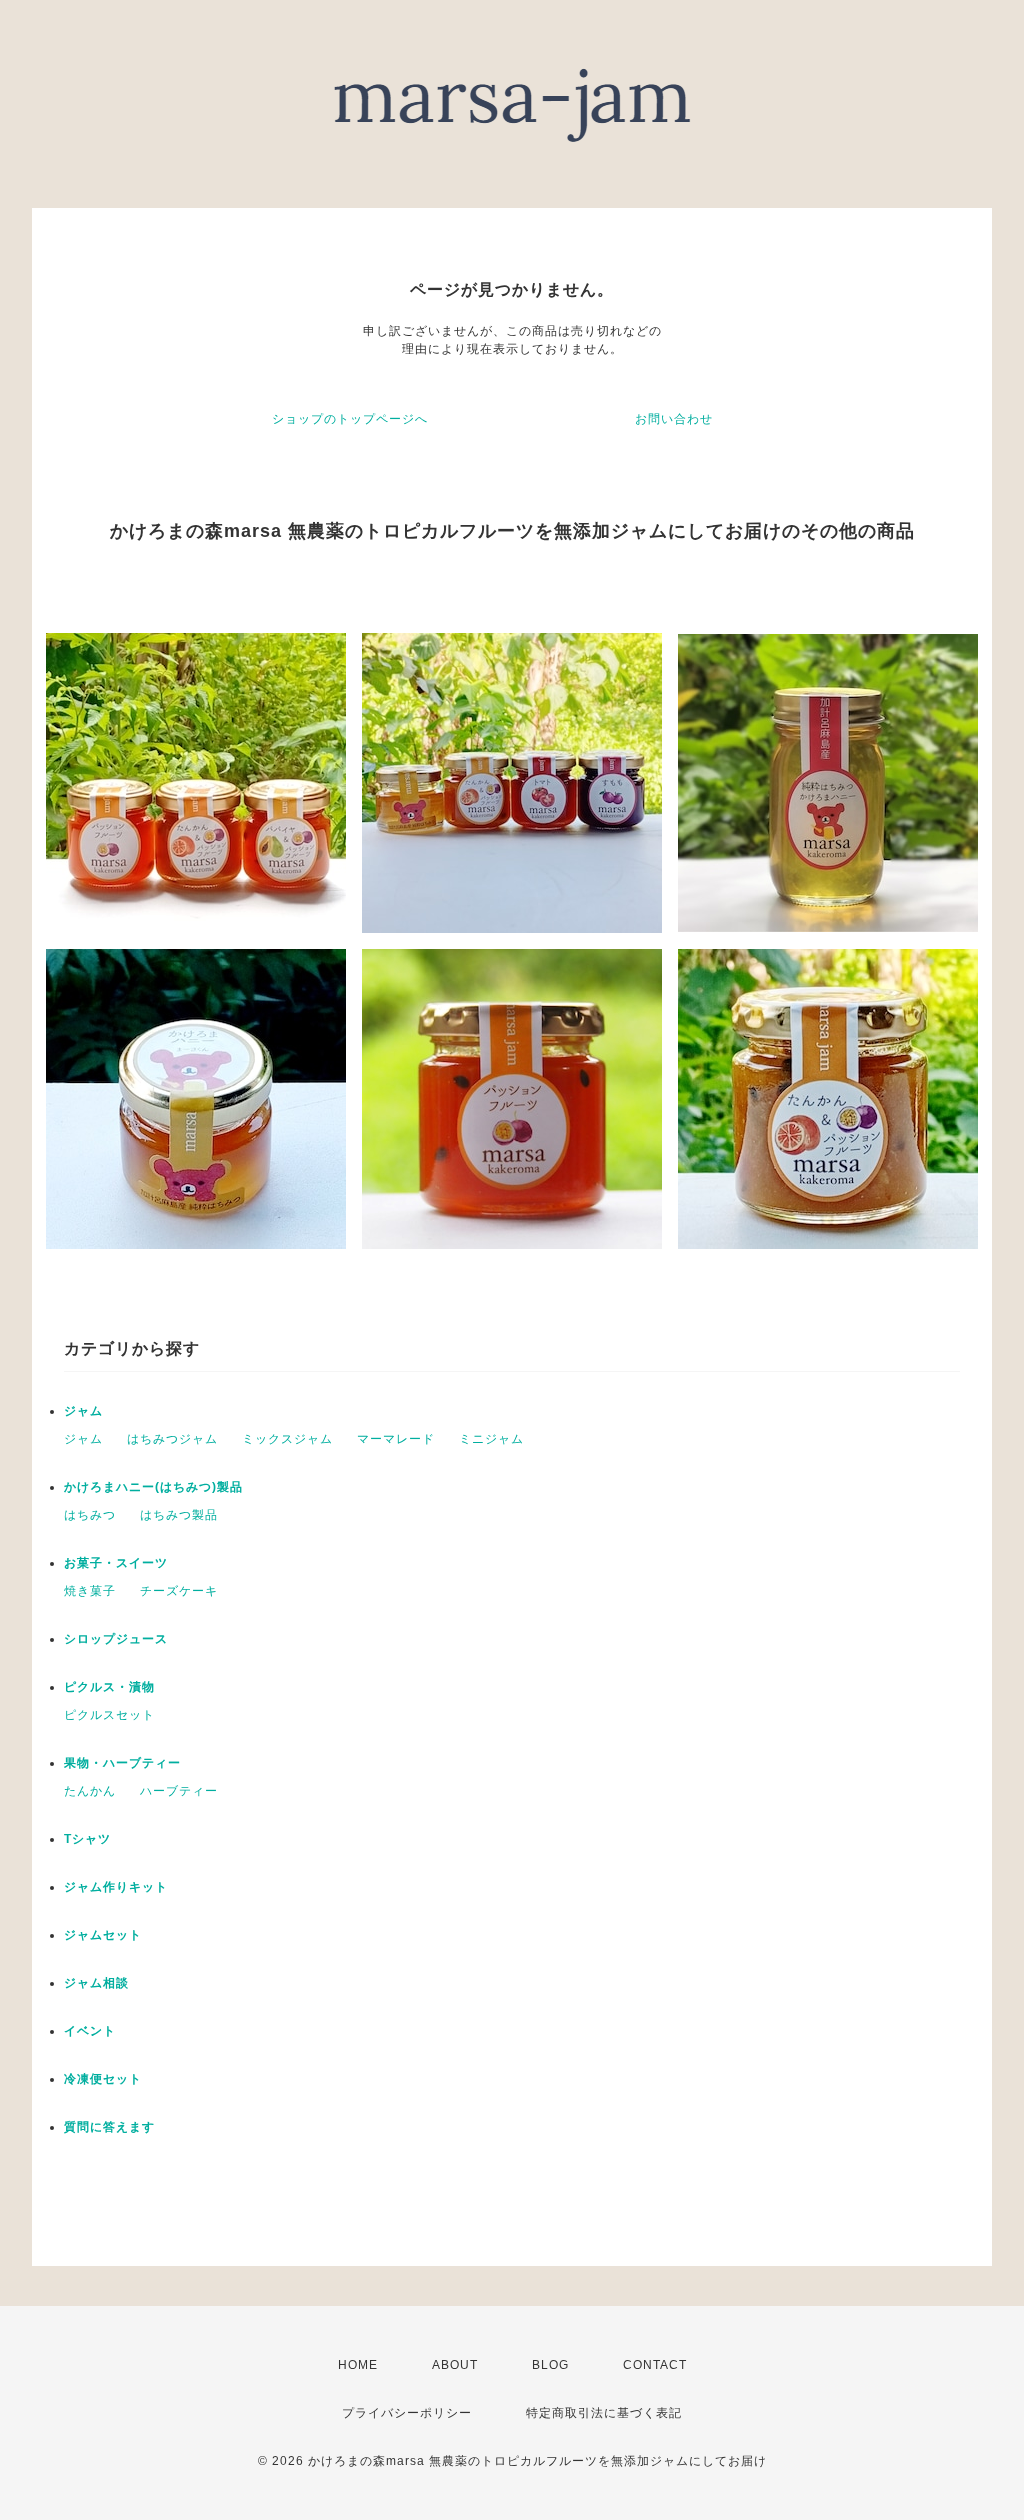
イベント (90, 2031)
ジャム (83, 1411)
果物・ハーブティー (122, 1763)
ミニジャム (491, 1439)
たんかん (90, 1791)
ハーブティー (179, 1791)
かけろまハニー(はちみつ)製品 (153, 1487)
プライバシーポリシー (407, 2413)
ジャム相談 (96, 1983)
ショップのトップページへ (350, 419)
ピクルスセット (109, 1715)
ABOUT (455, 2365)
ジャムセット (103, 1935)
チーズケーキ (179, 1591)
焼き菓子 (90, 1591)
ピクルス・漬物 (109, 1687)
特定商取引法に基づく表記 (604, 2413)
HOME (358, 2365)
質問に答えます (109, 2127)
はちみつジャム (172, 1439)
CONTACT (655, 2365)
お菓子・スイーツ (116, 1563)
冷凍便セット (103, 2079)
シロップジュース (116, 1639)
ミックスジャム (287, 1439)
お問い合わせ (674, 419)
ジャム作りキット (116, 1887)
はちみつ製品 (179, 1515)
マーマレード (396, 1439)
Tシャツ (87, 1839)
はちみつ (90, 1515)
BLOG (550, 2365)
